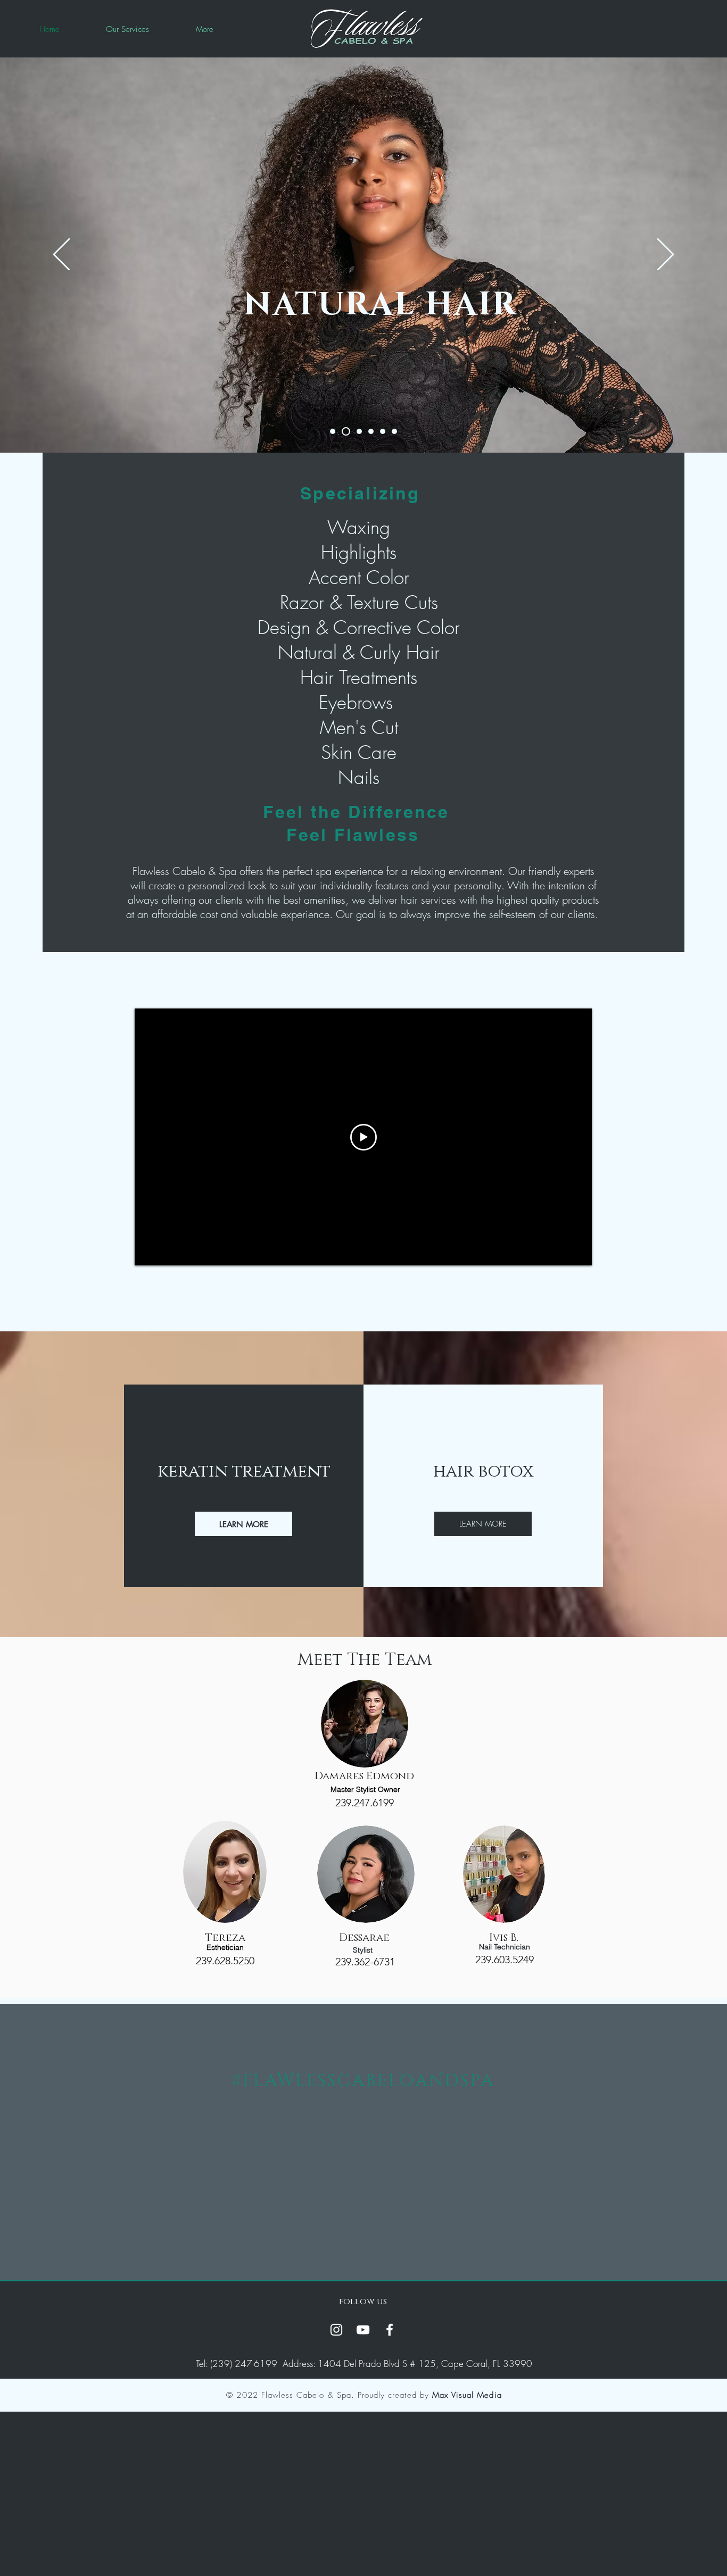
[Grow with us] (359, 431)
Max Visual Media (467, 2395)
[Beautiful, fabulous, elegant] (394, 431)
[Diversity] (371, 431)
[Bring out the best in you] (383, 431)
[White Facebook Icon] (390, 2330)
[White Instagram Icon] (336, 2330)
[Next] (666, 255)
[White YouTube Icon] (363, 2330)
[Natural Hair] (346, 431)
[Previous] (61, 255)
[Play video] (363, 1137)
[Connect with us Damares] (333, 431)
